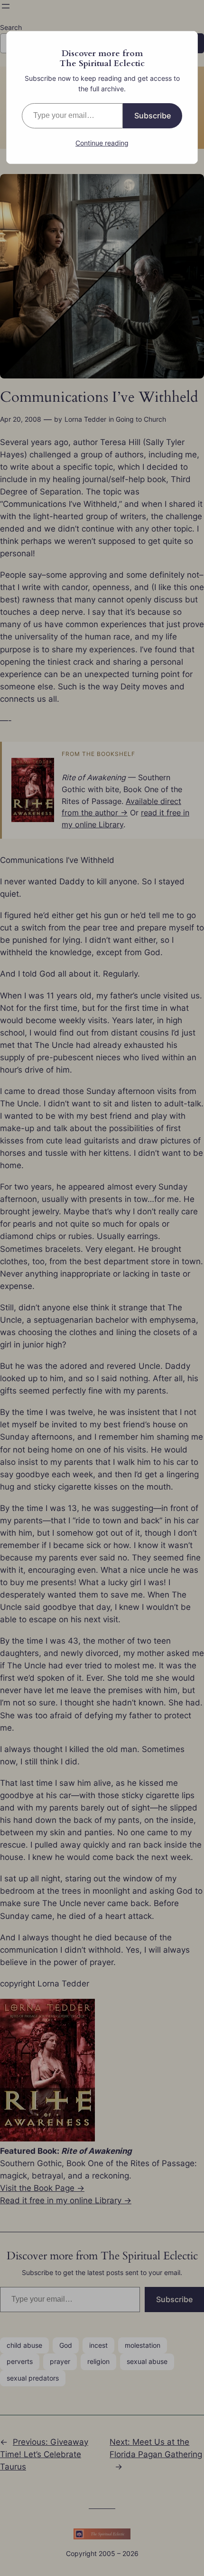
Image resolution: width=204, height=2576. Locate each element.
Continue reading (102, 143)
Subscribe (153, 116)
